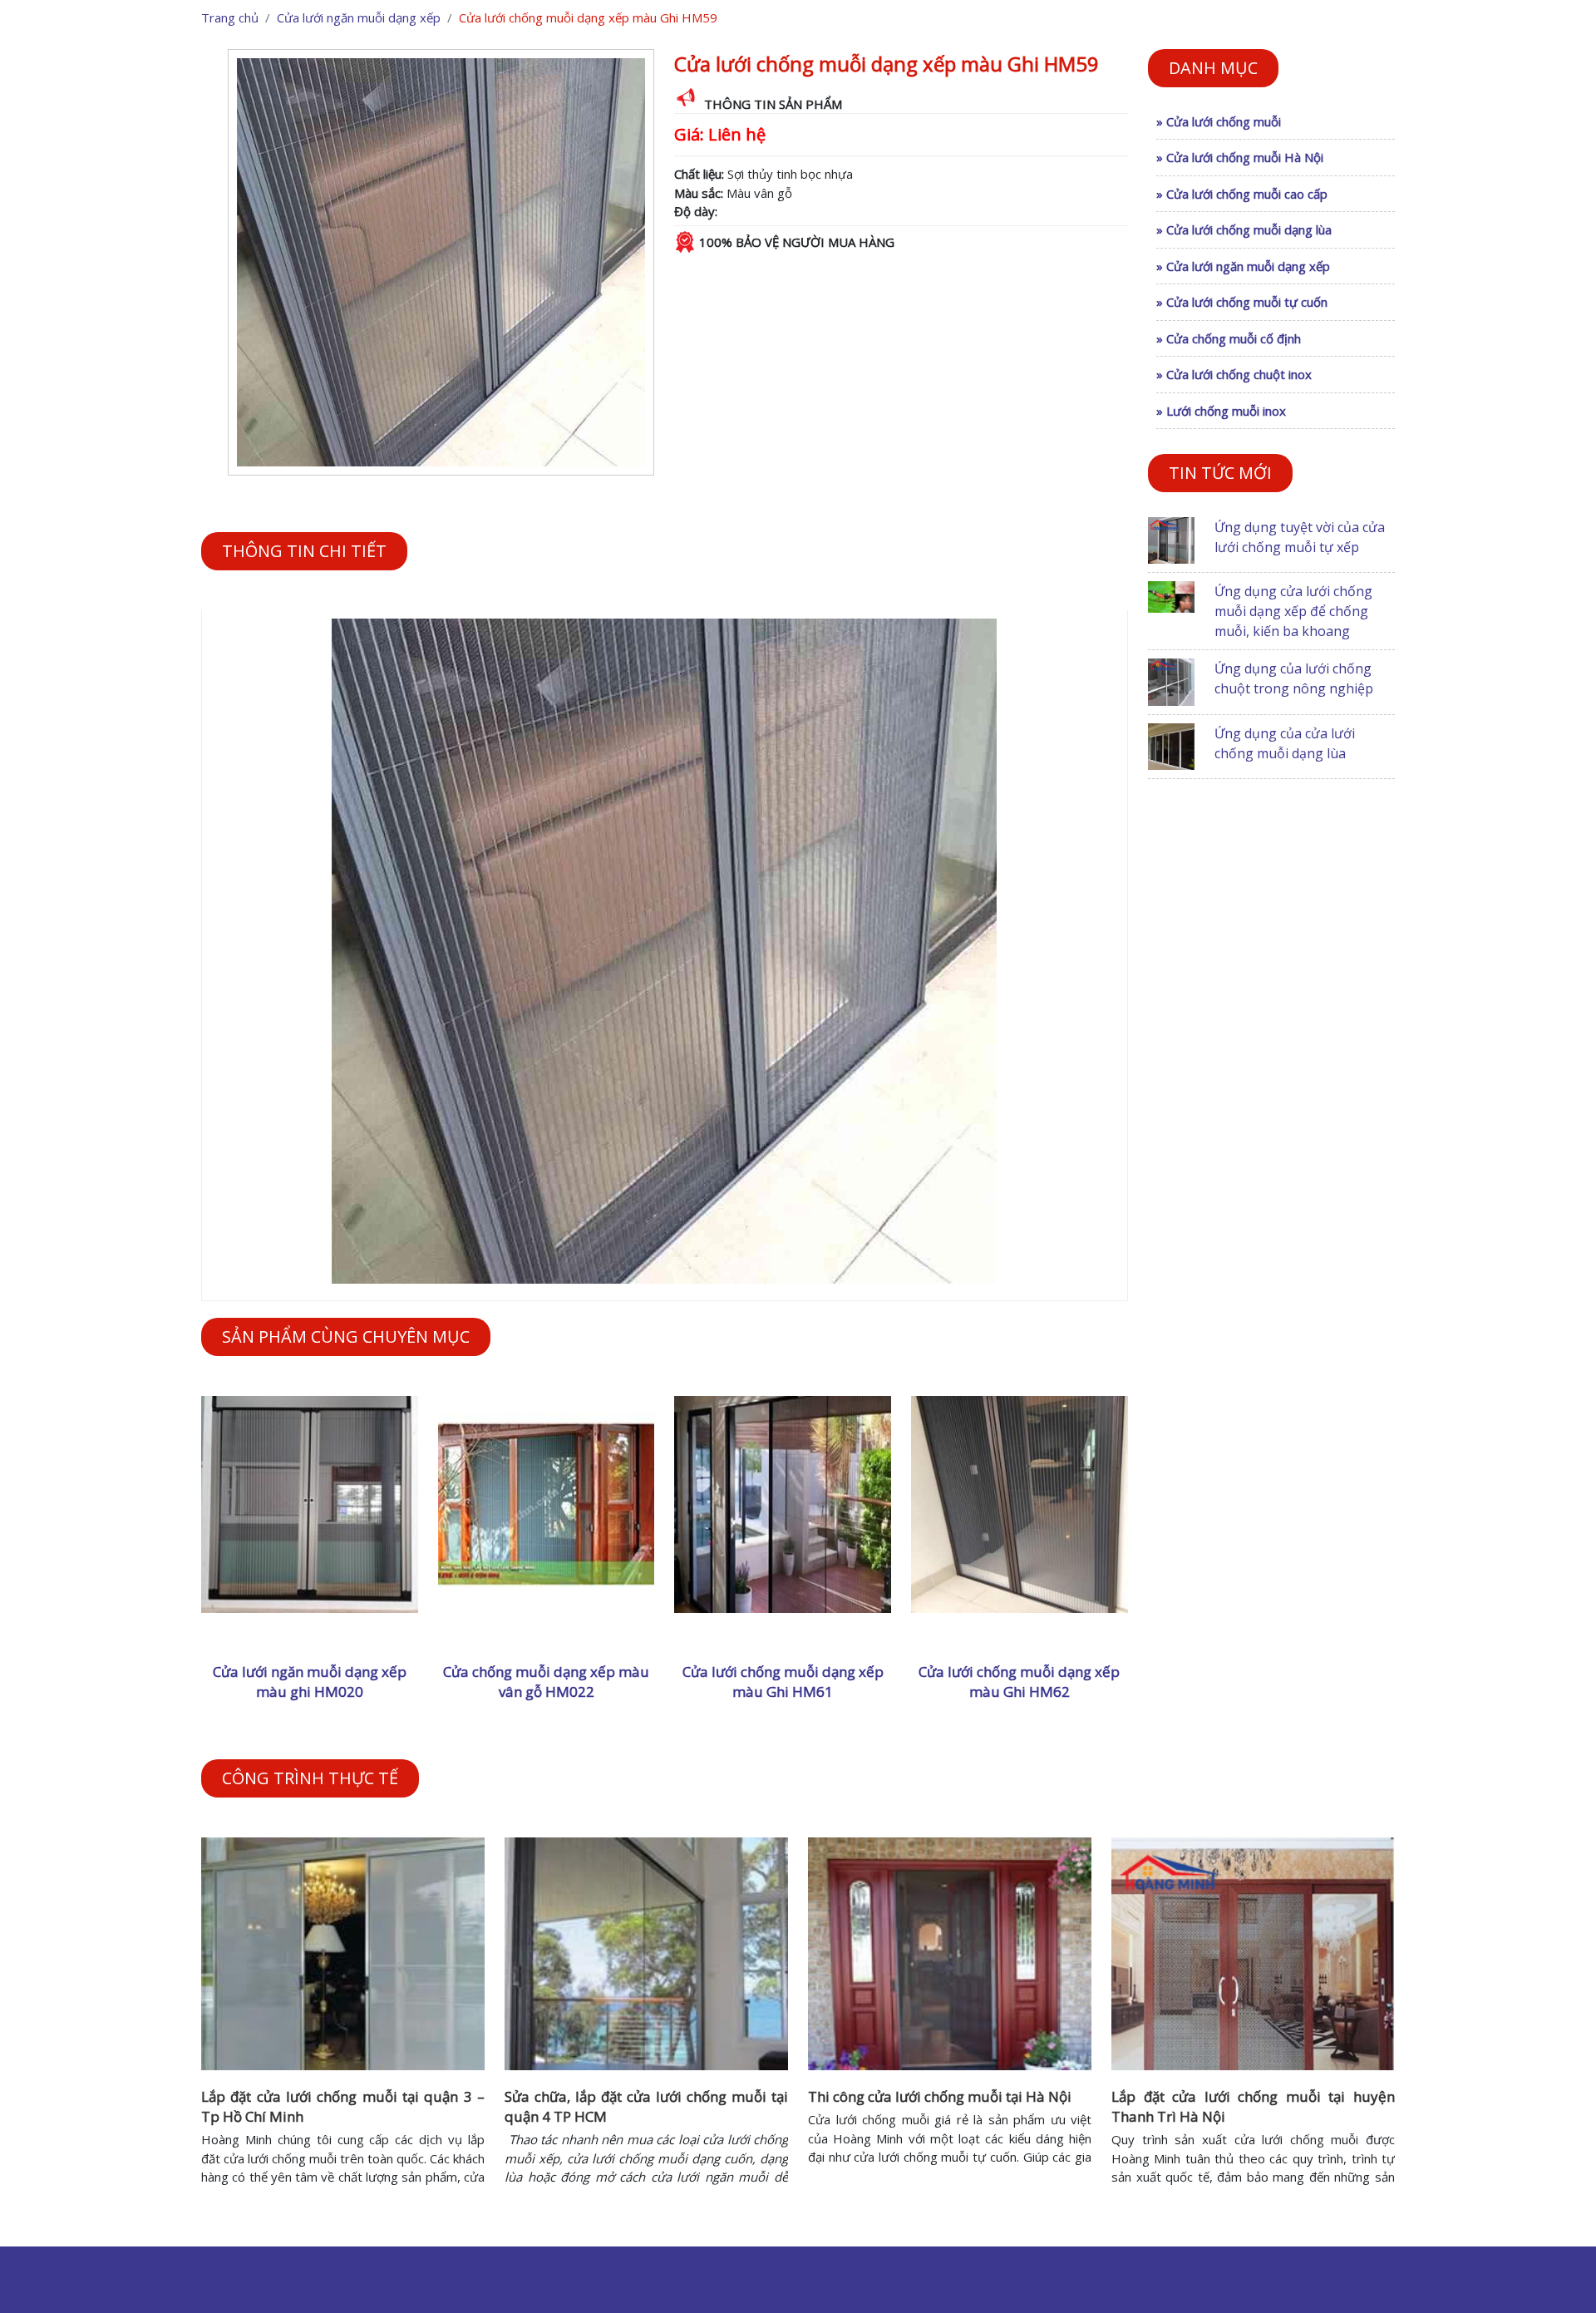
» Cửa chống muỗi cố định (1229, 338)
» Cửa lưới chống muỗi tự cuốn (1242, 302)
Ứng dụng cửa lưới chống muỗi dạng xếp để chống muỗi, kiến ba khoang (1293, 611)
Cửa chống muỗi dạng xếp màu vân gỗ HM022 (546, 1682)
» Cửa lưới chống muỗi (1219, 121)
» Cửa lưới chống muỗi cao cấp (1242, 194)
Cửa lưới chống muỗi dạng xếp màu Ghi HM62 (1019, 1682)
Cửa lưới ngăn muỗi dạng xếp (359, 17)
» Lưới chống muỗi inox (1221, 411)
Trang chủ (230, 17)
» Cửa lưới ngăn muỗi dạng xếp (1243, 266)
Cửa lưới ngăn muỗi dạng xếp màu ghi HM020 (310, 1682)
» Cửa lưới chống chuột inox (1234, 374)
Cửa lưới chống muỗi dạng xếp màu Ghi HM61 (783, 1682)
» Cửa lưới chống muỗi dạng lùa (1244, 229)
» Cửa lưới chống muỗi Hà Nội (1240, 157)
